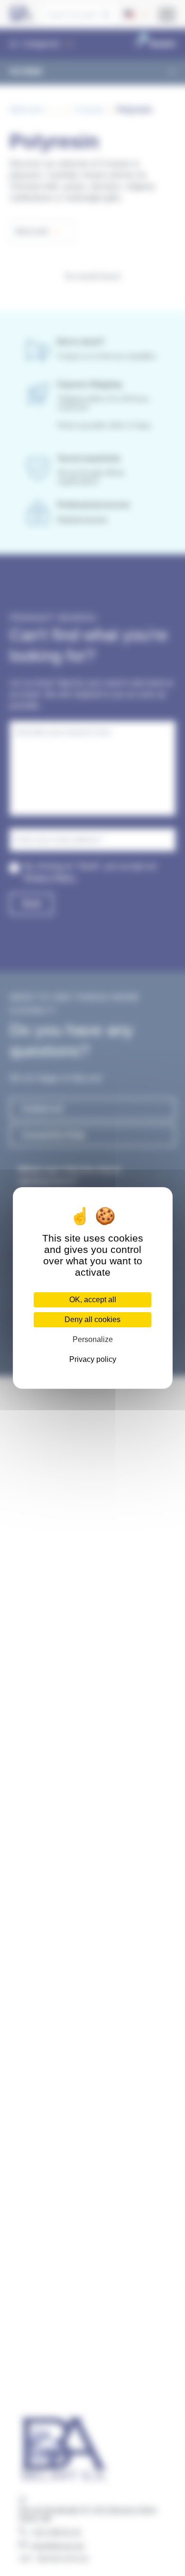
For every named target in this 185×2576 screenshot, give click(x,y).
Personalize (93, 1339)
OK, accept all (93, 1300)
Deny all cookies (92, 1320)
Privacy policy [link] (93, 1359)
